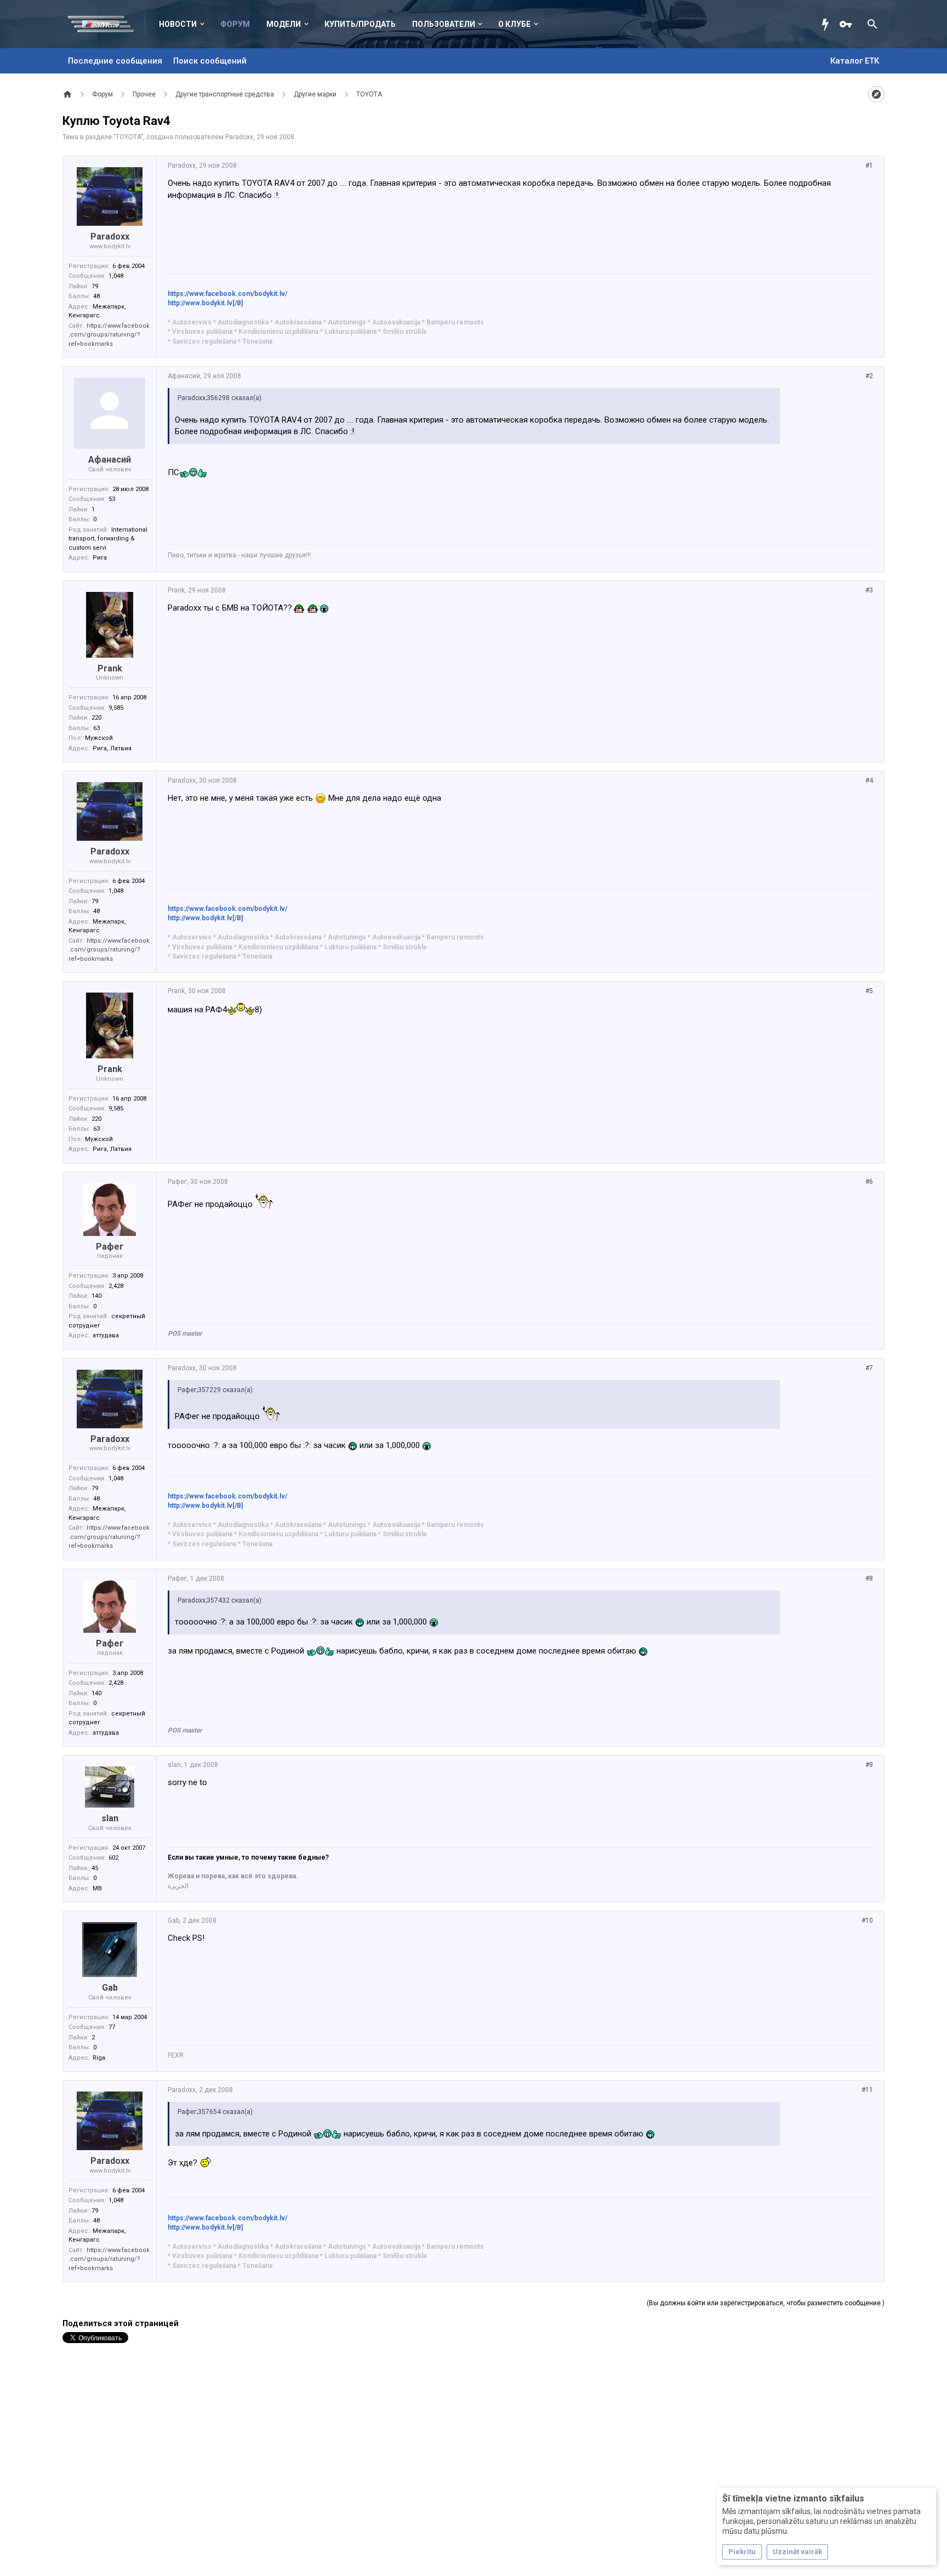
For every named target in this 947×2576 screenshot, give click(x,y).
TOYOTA (128, 137)
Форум (235, 24)
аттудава (106, 1335)
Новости (178, 24)
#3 (869, 590)
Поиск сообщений (210, 61)
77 (112, 2027)
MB (97, 1888)
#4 (869, 780)
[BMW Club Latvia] (107, 24)
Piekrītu (742, 2552)
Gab (110, 1988)
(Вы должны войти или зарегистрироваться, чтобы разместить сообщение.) (766, 2303)
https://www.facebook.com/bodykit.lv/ (227, 294)
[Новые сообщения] (828, 24)
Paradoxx (239, 137)
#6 (869, 1182)
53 (112, 499)
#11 (867, 2090)
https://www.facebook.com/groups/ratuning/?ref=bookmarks (109, 335)
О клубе (514, 24)
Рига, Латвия (112, 748)
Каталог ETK (855, 61)
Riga (99, 2058)
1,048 (116, 276)
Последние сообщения (115, 61)
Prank (110, 668)
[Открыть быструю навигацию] (876, 94)
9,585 (116, 708)
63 (96, 728)
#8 (869, 1578)
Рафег (110, 1247)
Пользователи (444, 24)
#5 (869, 991)
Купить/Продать (360, 24)
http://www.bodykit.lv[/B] (205, 303)
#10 (867, 1920)
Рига (100, 558)
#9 (869, 1765)
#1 (869, 166)
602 (113, 1858)
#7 (869, 1368)
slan (110, 1818)
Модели (284, 24)
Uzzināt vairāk (797, 2552)
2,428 (116, 1286)
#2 (869, 376)
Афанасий (110, 460)
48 (96, 296)
